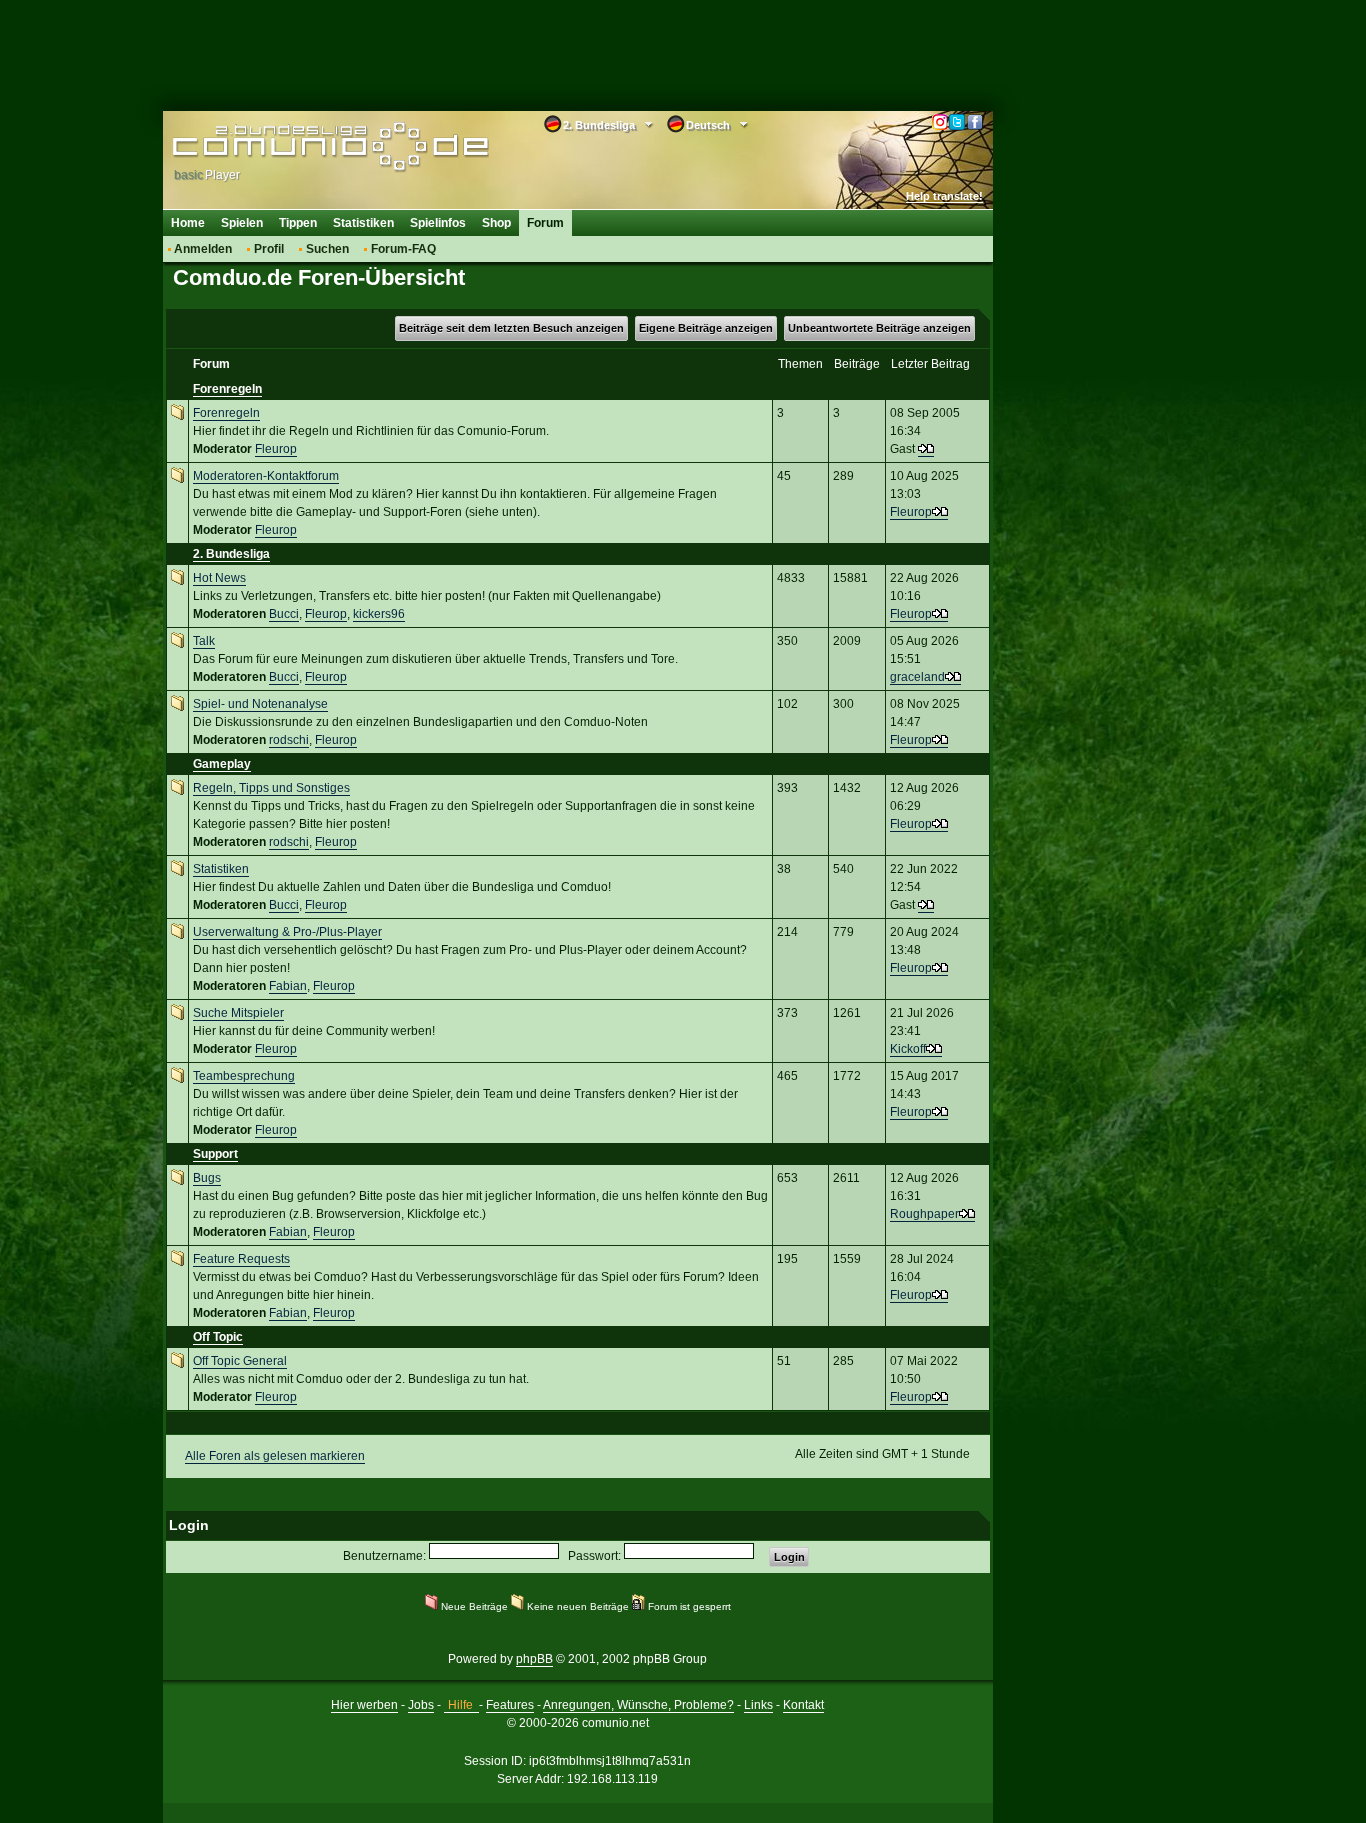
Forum (545, 223)
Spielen (242, 223)
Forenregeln (227, 389)
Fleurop (276, 449)
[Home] (300, 147)
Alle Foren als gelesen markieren (275, 1456)
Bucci (284, 614)
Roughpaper (924, 1214)
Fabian (288, 986)
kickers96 (379, 614)
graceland (917, 677)
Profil (269, 249)
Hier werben (364, 1705)
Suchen (327, 249)
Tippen (298, 223)
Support (215, 1154)
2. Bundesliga (231, 554)
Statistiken (363, 223)
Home (188, 223)
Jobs (421, 1705)
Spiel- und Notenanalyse (260, 704)
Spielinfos (438, 223)
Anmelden (203, 249)
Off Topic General (240, 1361)
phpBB (534, 1659)
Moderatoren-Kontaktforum (266, 476)
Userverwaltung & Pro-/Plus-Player (287, 932)
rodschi (289, 740)
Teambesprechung (244, 1076)
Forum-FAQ (403, 249)
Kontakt (803, 1705)
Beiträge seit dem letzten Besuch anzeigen (511, 328)
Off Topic (218, 1337)
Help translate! (944, 196)
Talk (204, 641)
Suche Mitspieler (238, 1013)
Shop (496, 223)
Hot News (219, 578)
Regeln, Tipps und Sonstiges (271, 788)
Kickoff (908, 1049)
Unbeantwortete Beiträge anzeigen (879, 328)
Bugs (207, 1178)
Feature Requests (241, 1259)
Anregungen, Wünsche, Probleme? (638, 1705)
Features (510, 1705)
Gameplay (222, 764)
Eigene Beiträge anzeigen (706, 328)
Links (758, 1705)
